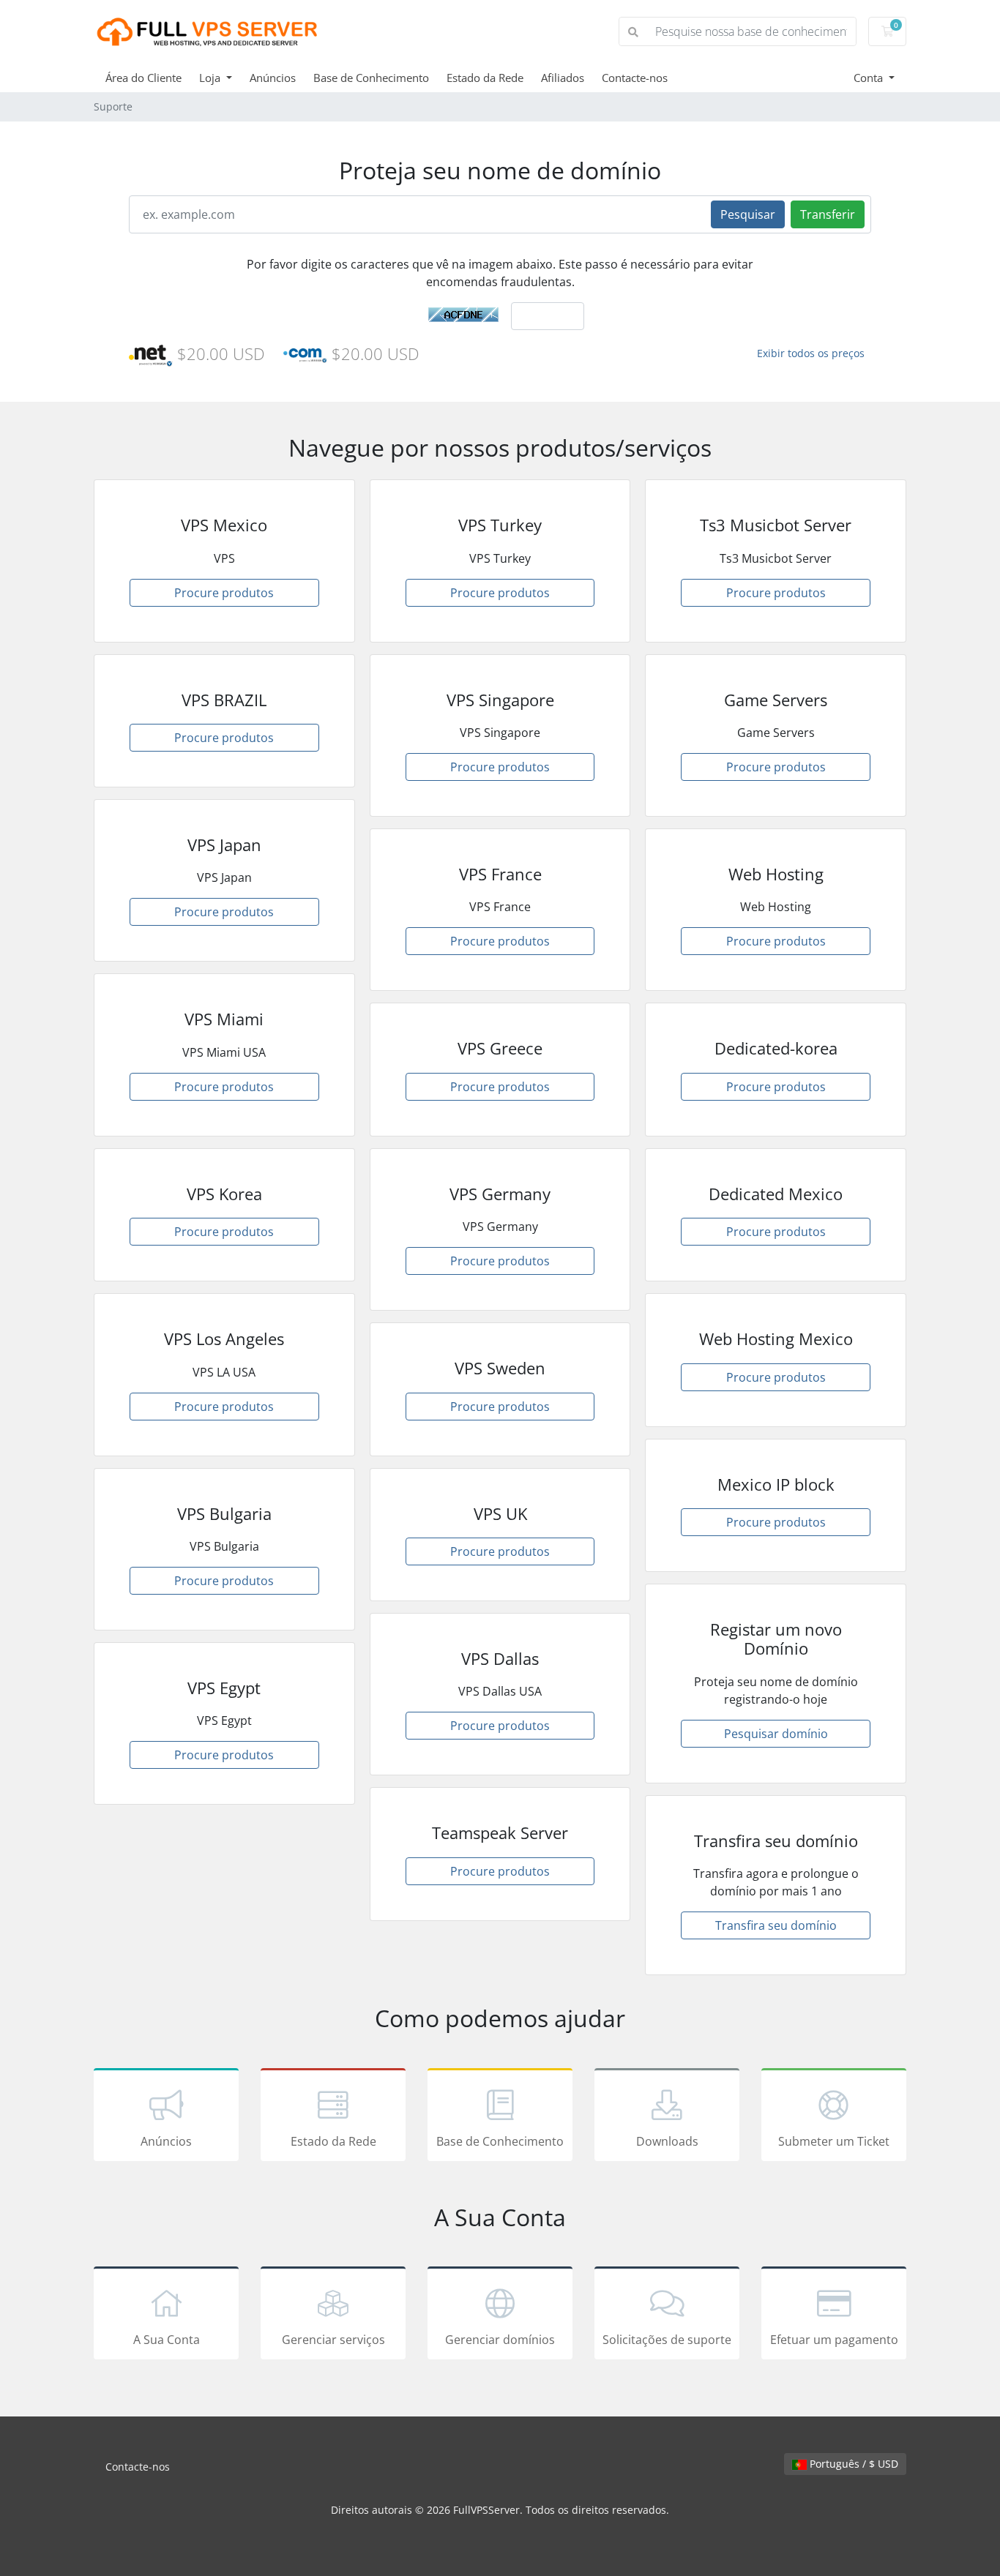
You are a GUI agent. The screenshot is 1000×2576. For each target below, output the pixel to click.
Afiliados (563, 78)
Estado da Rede (485, 78)
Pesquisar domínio (776, 1734)
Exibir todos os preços (811, 353)
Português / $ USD (852, 2464)
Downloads (667, 2141)
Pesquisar (748, 214)
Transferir (828, 214)
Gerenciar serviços (333, 2340)
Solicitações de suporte (667, 2340)
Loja (211, 78)
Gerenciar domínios (500, 2340)
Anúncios (273, 78)
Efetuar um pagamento (834, 2340)
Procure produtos (224, 593)
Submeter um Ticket (834, 2141)
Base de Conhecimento (371, 78)
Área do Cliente (143, 78)
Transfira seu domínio (776, 1925)
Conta (870, 78)
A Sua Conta (167, 2340)
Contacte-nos (635, 78)
